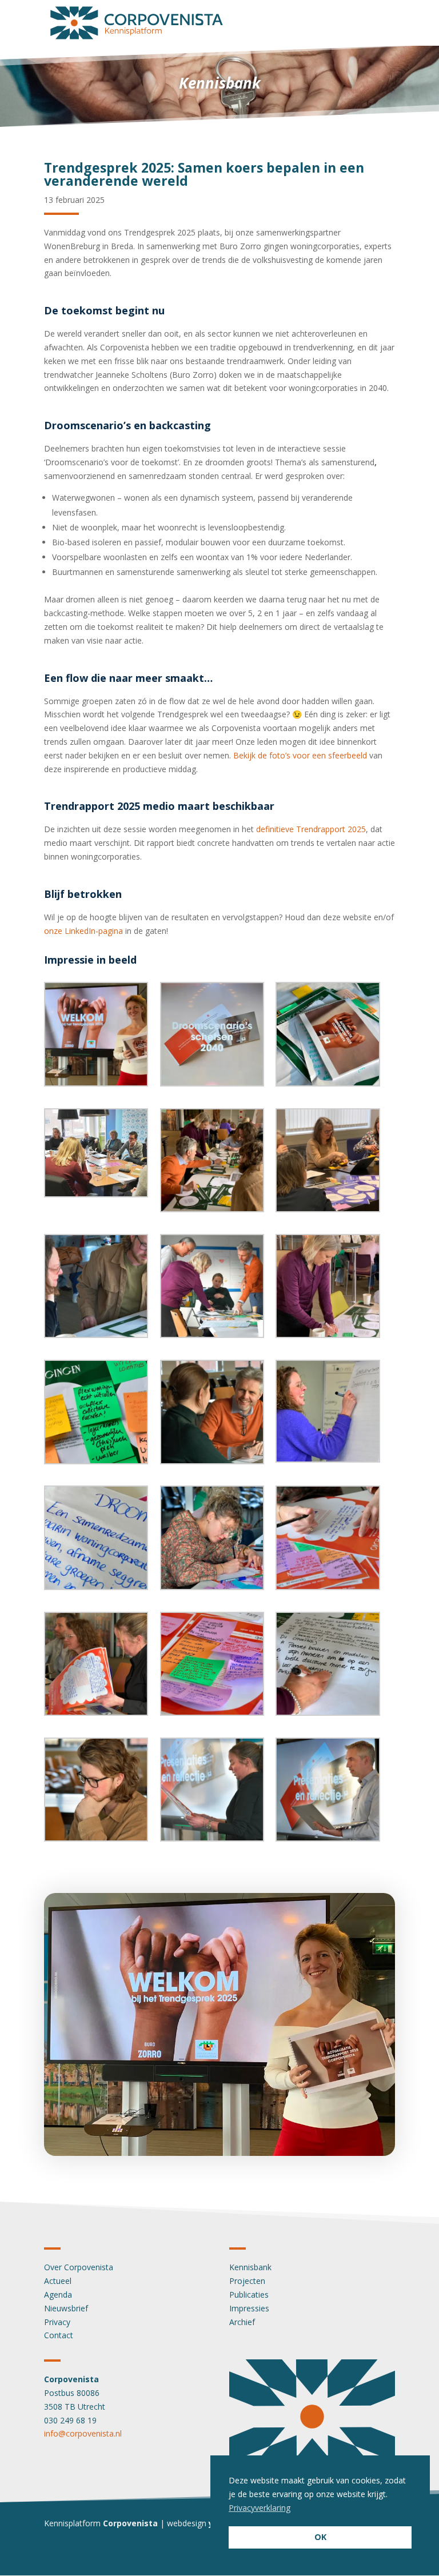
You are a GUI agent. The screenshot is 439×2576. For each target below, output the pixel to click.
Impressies (249, 2308)
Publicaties (249, 2295)
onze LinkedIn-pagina (83, 931)
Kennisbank (250, 2267)
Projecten (247, 2281)
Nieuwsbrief (66, 2308)
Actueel (58, 2281)
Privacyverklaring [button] (260, 2508)
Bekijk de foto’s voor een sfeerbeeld (300, 755)
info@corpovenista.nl (83, 2433)
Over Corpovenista (79, 2267)
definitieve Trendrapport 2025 (311, 829)
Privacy (57, 2322)
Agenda (58, 2295)
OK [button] (320, 2537)
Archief (242, 2322)
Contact (59, 2335)
